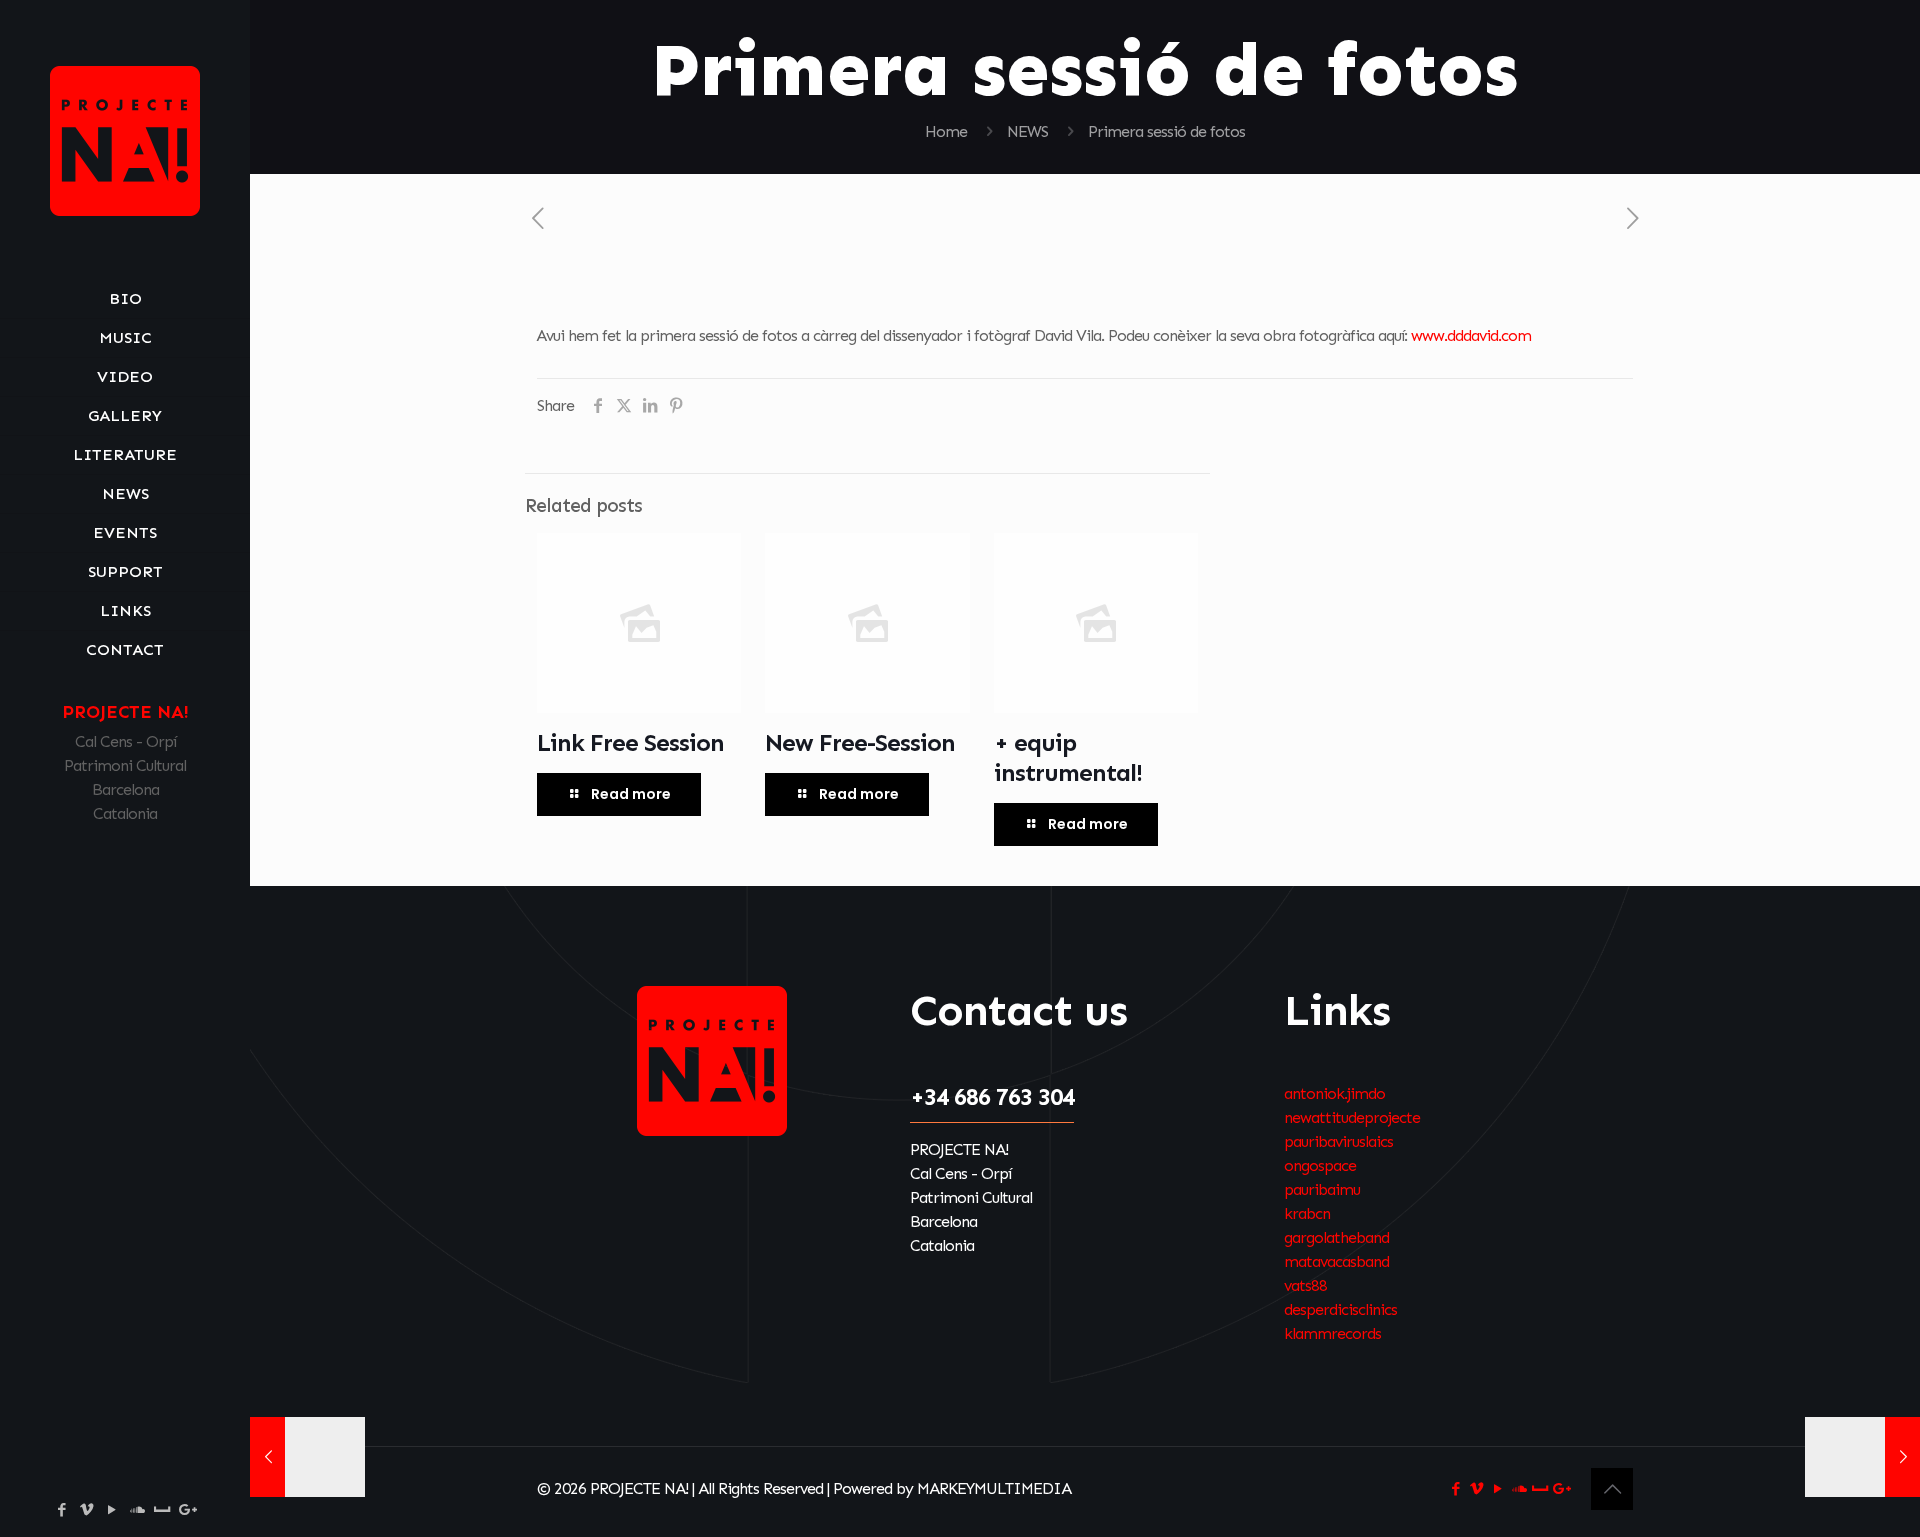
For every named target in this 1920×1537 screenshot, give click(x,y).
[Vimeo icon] (86, 1510)
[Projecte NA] (125, 140)
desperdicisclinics (1340, 1309)
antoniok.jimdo (1334, 1093)
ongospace (1320, 1165)
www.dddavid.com (1471, 335)
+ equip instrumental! (1068, 757)
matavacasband (1336, 1261)
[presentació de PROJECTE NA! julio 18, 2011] (307, 1457)
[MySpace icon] (161, 1510)
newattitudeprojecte (1352, 1117)
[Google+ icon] (188, 1510)
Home (946, 131)
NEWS (1027, 131)
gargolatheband (1336, 1237)
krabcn (1307, 1213)
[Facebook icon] (61, 1510)
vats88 (1305, 1285)
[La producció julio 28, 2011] (1862, 1457)
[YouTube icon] (111, 1510)
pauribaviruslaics (1338, 1141)
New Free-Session (860, 742)
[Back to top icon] (1612, 1489)
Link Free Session (630, 742)
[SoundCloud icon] (136, 1510)
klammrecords (1332, 1333)
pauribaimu (1322, 1189)
